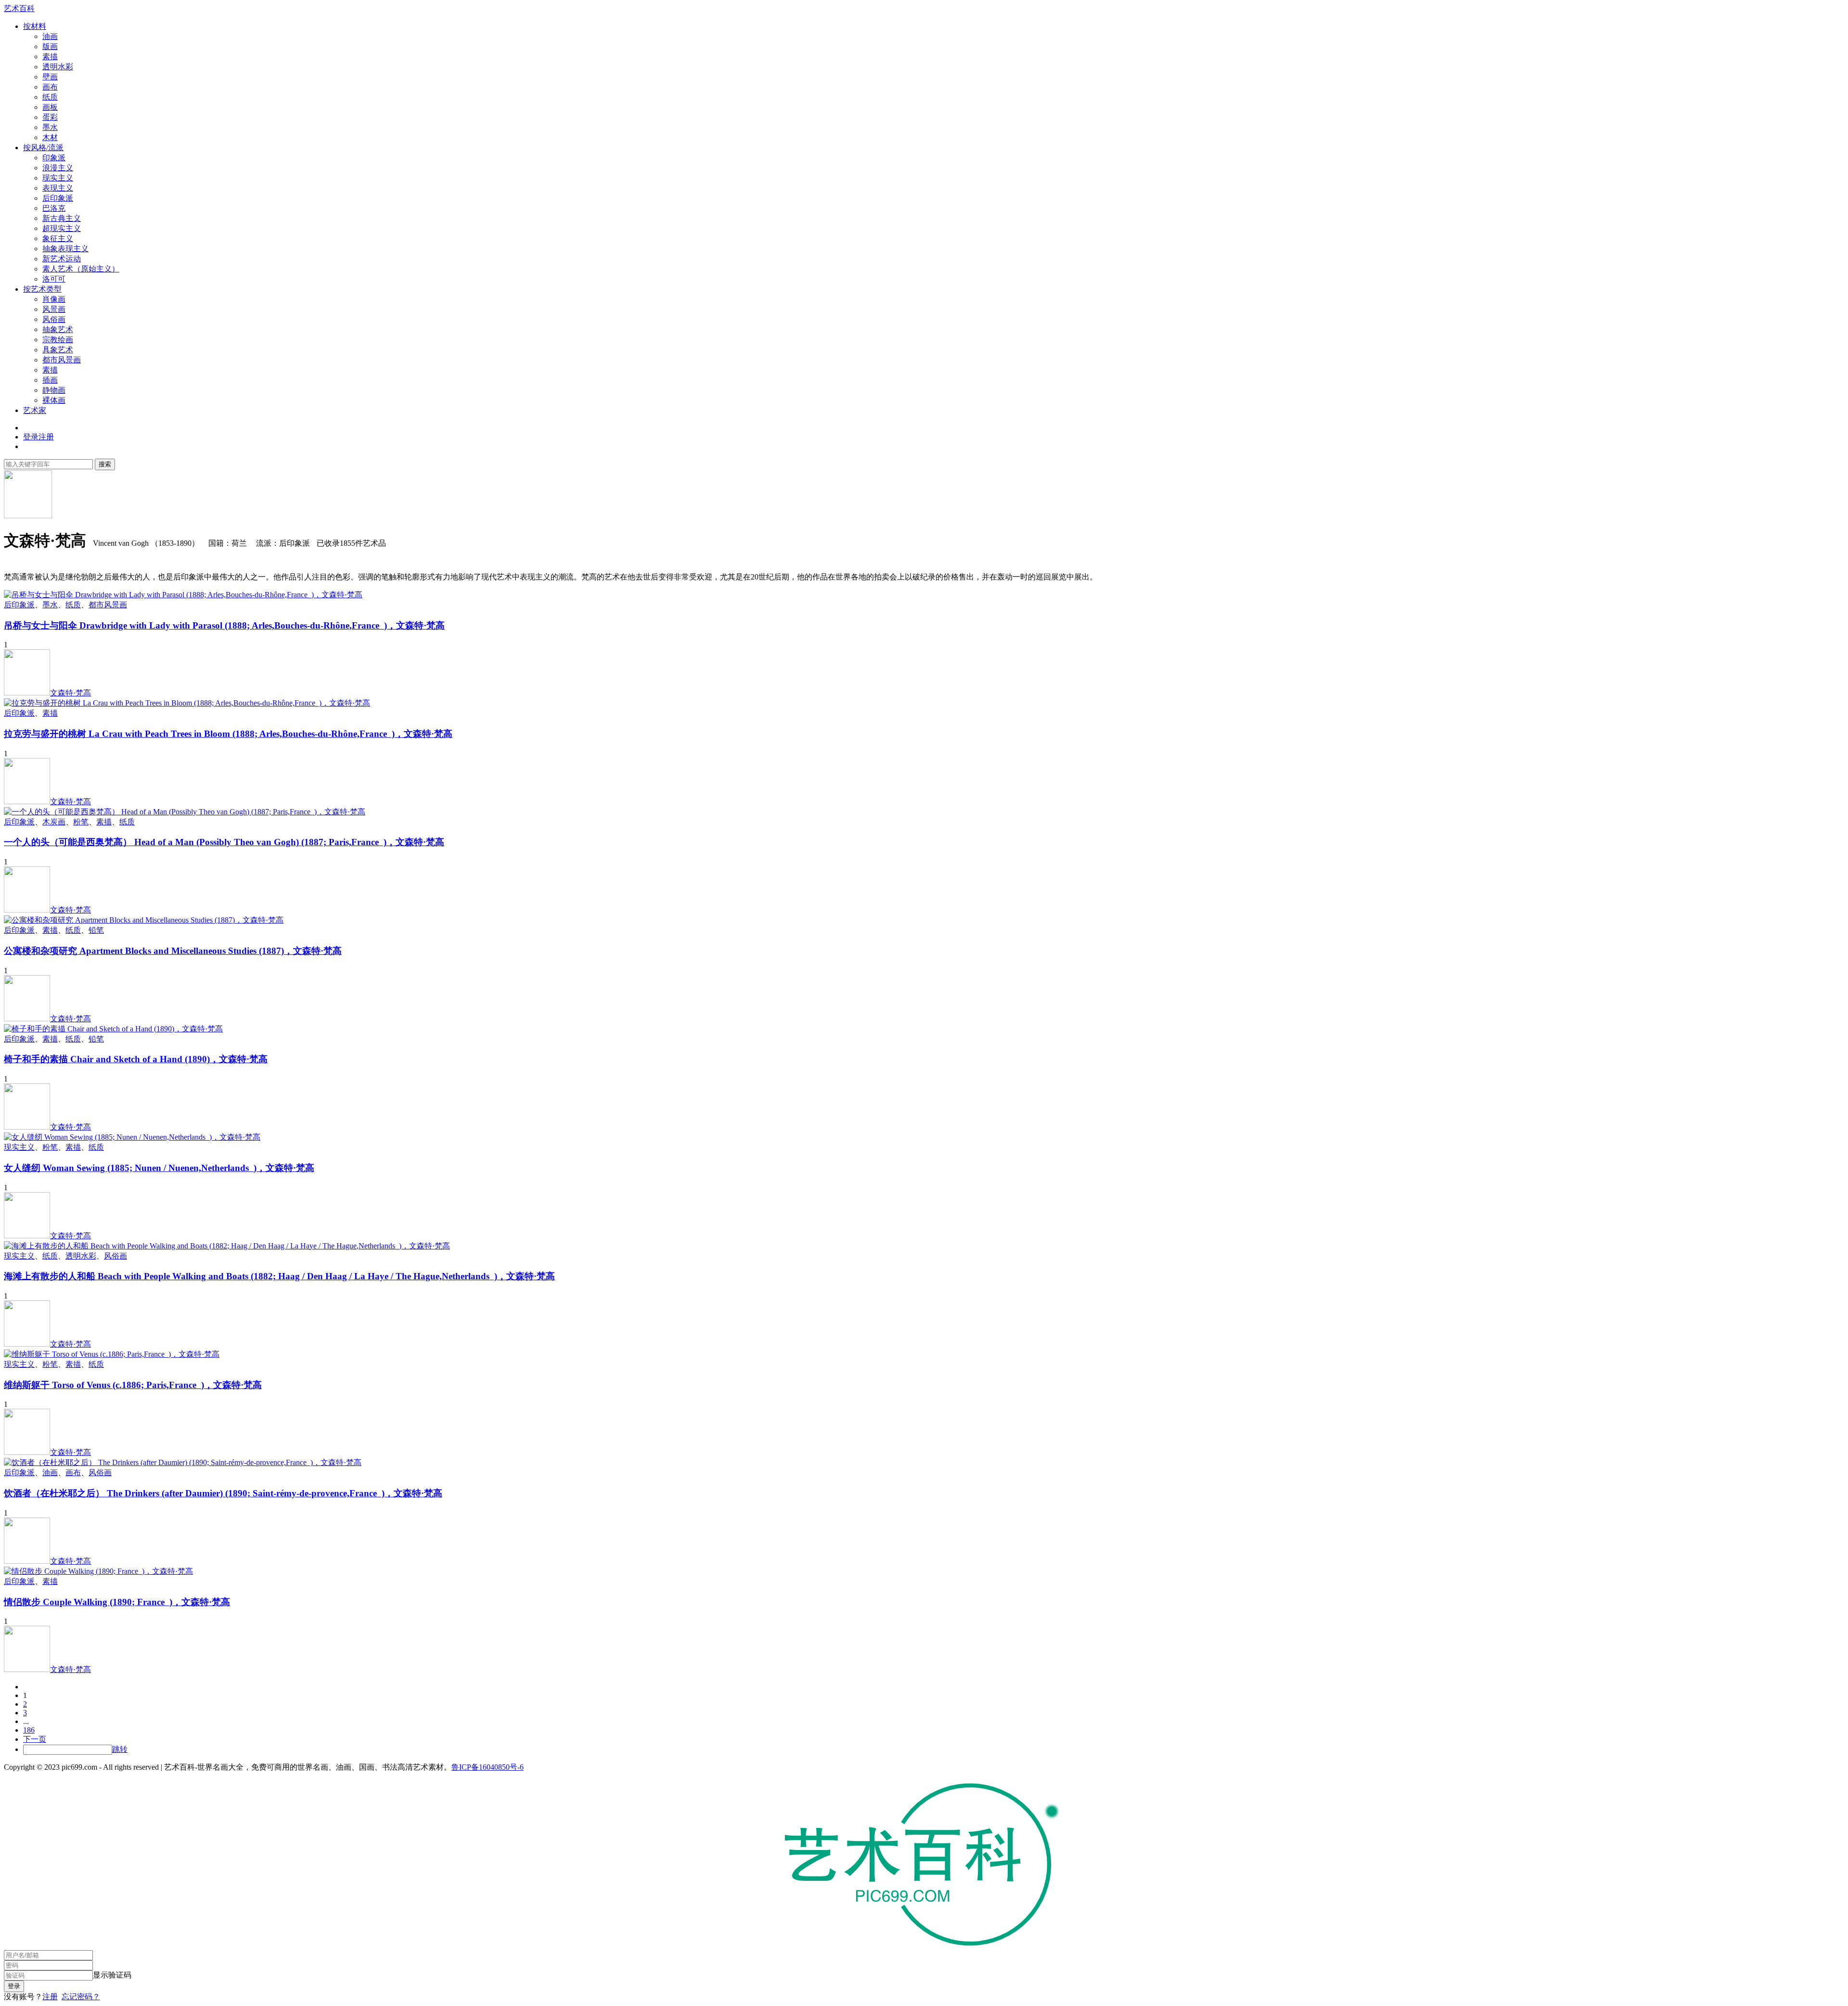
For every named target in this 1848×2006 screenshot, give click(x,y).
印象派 (54, 158)
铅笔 (96, 930)
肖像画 (54, 299)
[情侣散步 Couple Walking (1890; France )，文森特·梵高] (98, 1571)
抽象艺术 (58, 329)
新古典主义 (62, 218)
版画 (50, 46)
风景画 (54, 309)
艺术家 (35, 410)
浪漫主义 (58, 168)
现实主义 (58, 178)
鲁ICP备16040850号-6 (488, 1767)
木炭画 (54, 822)
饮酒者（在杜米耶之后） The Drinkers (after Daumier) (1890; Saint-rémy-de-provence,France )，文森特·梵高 (223, 1493)
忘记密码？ (81, 1997)
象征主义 (58, 238)
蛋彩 (50, 117)
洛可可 (54, 279)
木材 (50, 137)
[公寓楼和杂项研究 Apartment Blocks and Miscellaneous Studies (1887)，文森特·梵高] (144, 920)
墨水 (50, 127)
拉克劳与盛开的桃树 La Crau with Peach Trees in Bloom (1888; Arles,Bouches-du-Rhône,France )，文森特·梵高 (228, 734)
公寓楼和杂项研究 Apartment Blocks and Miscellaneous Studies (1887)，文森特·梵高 (173, 951)
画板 (50, 107)
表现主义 (58, 188)
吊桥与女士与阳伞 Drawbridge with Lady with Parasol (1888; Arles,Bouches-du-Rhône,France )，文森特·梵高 (224, 625)
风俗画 (54, 319)
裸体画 (54, 400)
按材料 (35, 26)
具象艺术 (58, 350)
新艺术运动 (62, 259)
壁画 (50, 77)
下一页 (35, 1739)
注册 (50, 1997)
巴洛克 (54, 208)
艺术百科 (19, 8)
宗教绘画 (58, 340)
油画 (50, 36)
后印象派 (58, 198)
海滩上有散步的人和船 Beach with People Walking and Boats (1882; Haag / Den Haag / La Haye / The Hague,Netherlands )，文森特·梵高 (279, 1276)
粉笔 (81, 822)
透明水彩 (58, 67)
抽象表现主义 (65, 249)
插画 (50, 380)
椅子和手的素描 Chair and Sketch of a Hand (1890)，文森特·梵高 (136, 1059)
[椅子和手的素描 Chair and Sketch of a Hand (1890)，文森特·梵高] (113, 1029)
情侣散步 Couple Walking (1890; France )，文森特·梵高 (117, 1602)
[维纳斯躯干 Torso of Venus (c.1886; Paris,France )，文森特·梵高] (112, 1354)
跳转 (120, 1749)
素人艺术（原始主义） (81, 269)
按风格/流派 (43, 148)
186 (29, 1730)
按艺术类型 (42, 289)
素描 (50, 57)
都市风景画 (62, 360)
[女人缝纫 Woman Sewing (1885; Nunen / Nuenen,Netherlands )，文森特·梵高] (132, 1137)
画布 (50, 87)
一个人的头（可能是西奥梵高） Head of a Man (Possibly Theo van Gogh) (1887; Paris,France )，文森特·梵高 (224, 842)
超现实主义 (62, 228)
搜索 (105, 464)
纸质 (50, 97)
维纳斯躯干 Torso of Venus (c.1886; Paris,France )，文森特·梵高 (133, 1385)
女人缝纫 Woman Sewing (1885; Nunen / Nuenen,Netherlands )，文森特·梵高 (159, 1168)
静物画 (54, 390)
